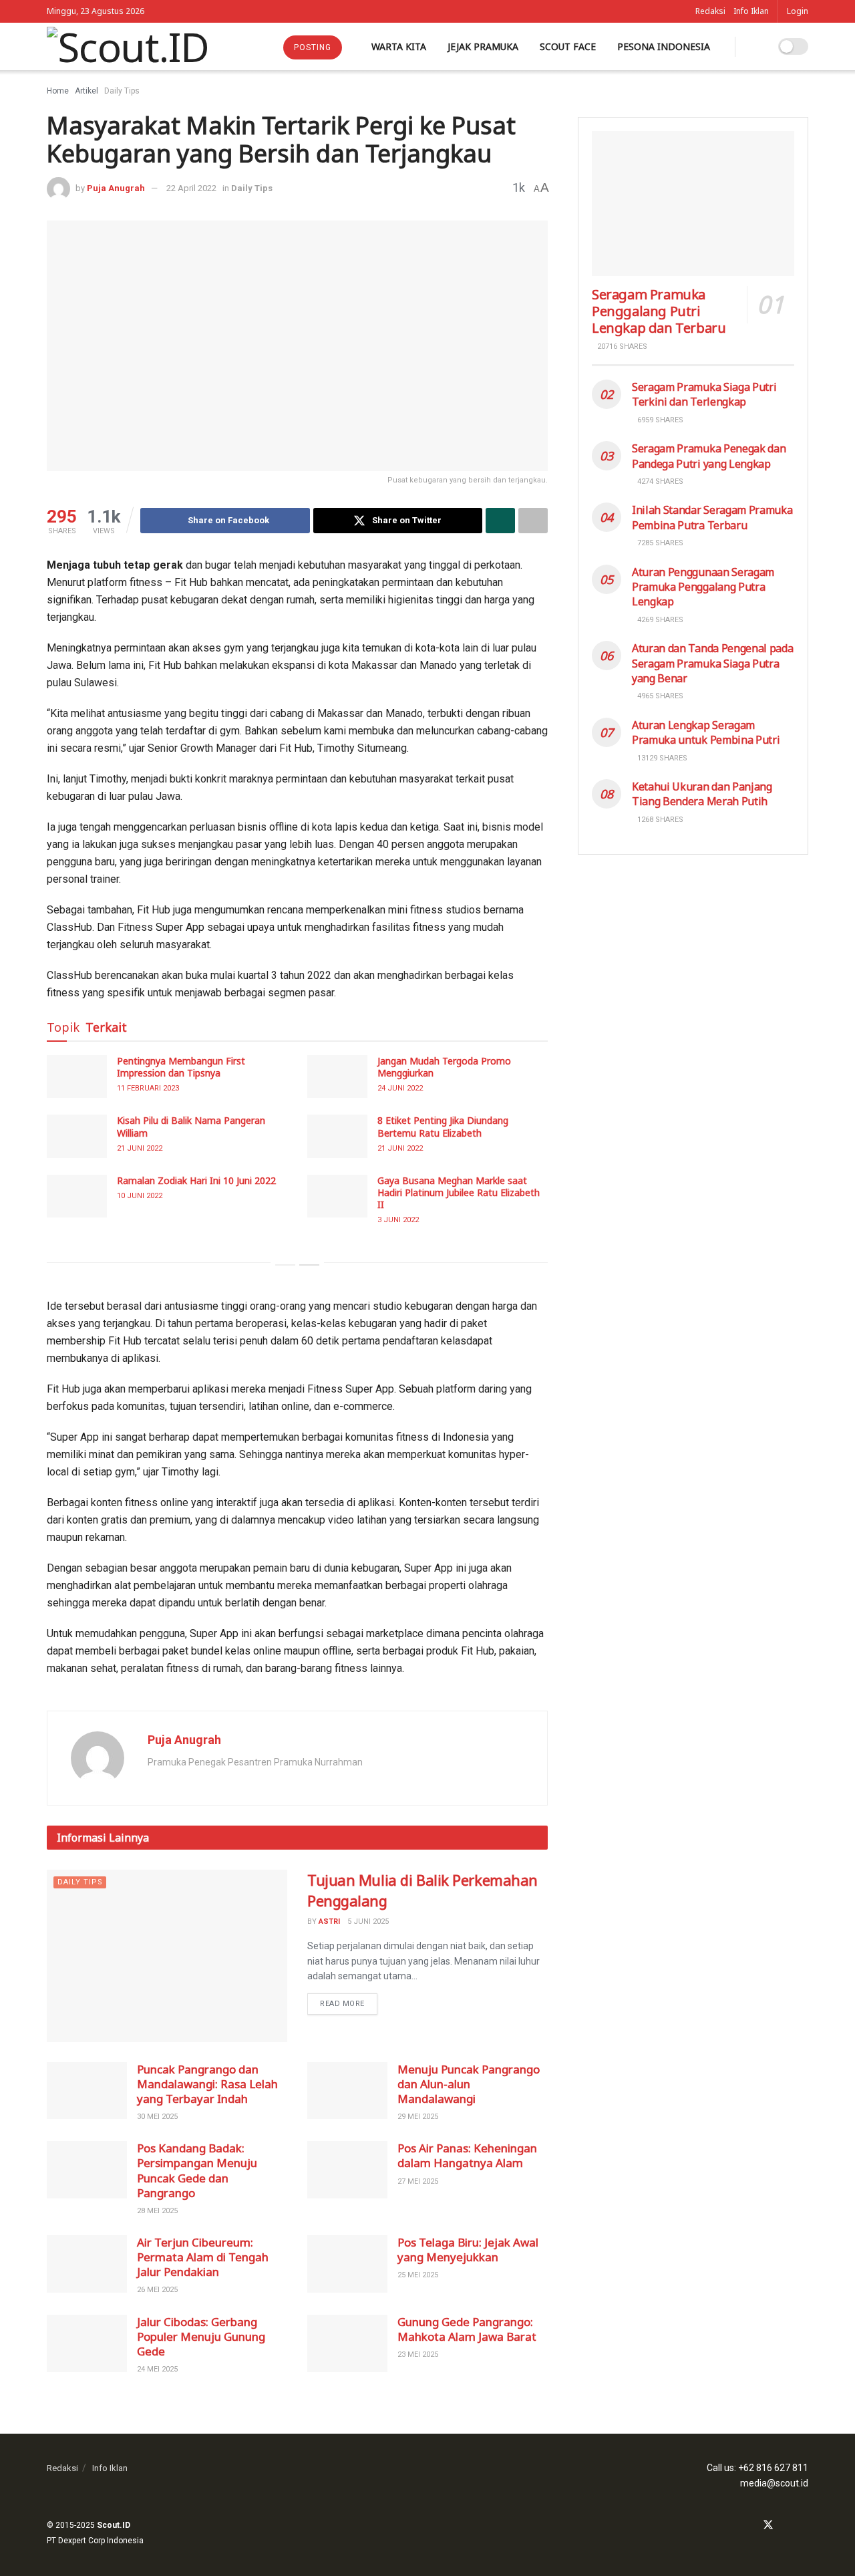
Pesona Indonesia (664, 46)
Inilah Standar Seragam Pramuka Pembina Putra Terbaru (712, 517)
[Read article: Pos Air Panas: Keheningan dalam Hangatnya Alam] (347, 2170)
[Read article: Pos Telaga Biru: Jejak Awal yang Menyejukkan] (347, 2264)
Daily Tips (122, 91)
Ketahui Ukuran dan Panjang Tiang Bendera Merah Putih (702, 794)
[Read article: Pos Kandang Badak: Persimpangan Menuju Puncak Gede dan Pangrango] (87, 2170)
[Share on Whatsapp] (500, 521)
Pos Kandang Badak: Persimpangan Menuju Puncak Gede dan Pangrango (197, 2170)
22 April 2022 (191, 188)
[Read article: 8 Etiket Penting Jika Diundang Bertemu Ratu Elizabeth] (337, 1136)
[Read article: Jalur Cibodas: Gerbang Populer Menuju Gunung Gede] (87, 2343)
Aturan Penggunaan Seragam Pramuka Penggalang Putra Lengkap (703, 587)
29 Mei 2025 (418, 2117)
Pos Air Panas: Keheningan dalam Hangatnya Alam (467, 2155)
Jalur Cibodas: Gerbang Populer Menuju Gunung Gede (201, 2336)
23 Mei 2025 (418, 2354)
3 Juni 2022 (398, 1220)
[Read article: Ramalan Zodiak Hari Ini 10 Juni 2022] (77, 1196)
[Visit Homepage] (128, 47)
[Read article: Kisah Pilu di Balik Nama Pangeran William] (77, 1136)
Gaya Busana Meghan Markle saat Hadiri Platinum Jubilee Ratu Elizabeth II (459, 1192)
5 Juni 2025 (368, 1921)
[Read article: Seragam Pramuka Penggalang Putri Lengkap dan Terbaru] (693, 203)
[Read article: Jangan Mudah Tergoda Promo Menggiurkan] (337, 1077)
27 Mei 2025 (418, 2181)
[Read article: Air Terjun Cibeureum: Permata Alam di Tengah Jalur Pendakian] (87, 2264)
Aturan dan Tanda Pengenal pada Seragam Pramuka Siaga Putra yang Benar (712, 663)
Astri (329, 1921)
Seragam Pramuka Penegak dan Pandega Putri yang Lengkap (709, 456)
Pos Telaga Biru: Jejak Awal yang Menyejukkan (468, 2250)
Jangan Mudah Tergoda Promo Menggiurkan (444, 1067)
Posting (313, 47)
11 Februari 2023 (148, 1088)
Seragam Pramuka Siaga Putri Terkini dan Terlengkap (704, 394)
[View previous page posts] (285, 1265)
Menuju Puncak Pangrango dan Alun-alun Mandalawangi (469, 2084)
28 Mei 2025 (157, 2211)
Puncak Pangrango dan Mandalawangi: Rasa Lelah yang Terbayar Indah (207, 2084)
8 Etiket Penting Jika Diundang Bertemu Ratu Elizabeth (443, 1126)
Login (798, 11)
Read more (349, 2001)
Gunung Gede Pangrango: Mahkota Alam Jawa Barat (467, 2329)
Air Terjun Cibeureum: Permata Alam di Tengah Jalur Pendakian (203, 2257)
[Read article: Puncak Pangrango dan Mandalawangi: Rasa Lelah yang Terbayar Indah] (87, 2091)
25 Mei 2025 (418, 2275)
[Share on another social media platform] (533, 521)
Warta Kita (399, 46)
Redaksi (710, 11)
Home (58, 91)
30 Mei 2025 (157, 2117)
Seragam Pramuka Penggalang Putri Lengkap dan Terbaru (659, 311)
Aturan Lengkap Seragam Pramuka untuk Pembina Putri (706, 732)
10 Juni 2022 (140, 1196)
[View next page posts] (309, 1265)
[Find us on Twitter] (768, 2526)
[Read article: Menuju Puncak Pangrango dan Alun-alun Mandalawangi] (347, 2091)
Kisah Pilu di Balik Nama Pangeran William (191, 1126)
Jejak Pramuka (483, 46)
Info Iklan (751, 11)
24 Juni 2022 (400, 1088)
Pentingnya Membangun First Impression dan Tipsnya (181, 1067)
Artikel (87, 91)
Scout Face (568, 46)
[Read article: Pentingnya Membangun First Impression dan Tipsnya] (77, 1077)
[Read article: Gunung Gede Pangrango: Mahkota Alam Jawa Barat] (347, 2343)
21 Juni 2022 (140, 1148)
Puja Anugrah (116, 188)
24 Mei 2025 (157, 2369)
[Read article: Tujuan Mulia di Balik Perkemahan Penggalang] (167, 1956)
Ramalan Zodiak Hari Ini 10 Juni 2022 (196, 1180)
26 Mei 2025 (157, 2290)
